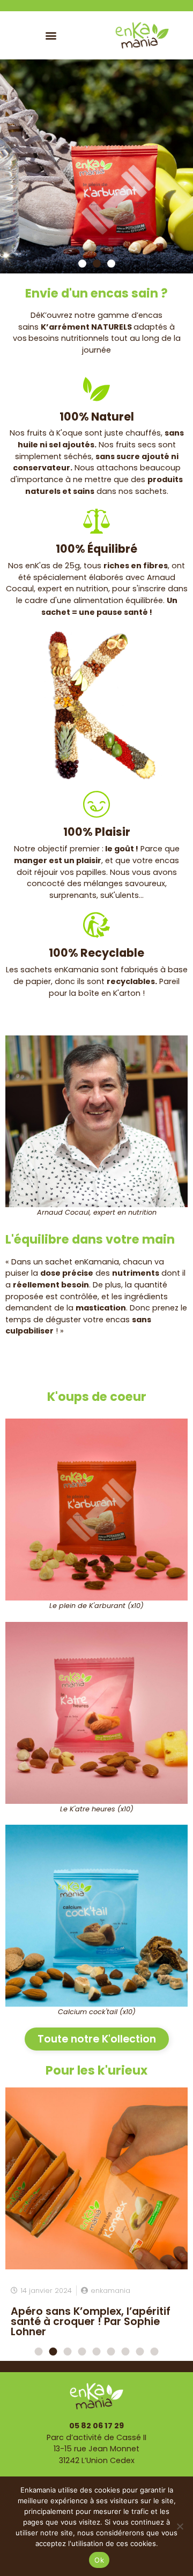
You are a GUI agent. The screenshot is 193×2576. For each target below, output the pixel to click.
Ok (99, 2560)
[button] (51, 35)
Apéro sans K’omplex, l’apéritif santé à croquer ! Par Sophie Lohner (91, 2322)
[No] (180, 2526)
